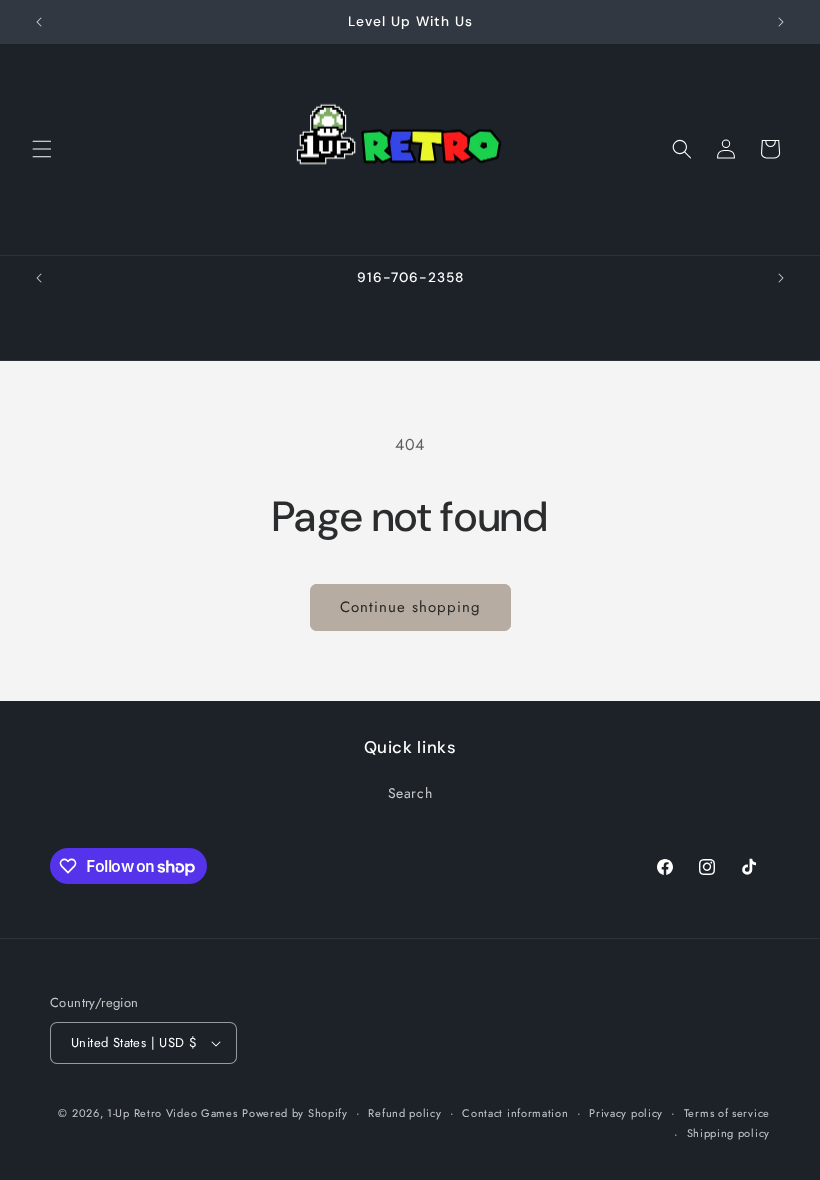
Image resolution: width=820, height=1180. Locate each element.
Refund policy (404, 1113)
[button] (42, 149)
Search (410, 793)
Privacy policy (626, 1113)
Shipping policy (729, 1133)
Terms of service (727, 1113)
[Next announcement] (781, 22)
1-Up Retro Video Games (172, 1113)
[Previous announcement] (39, 22)
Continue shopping (410, 607)
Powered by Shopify (295, 1113)
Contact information (515, 1113)
